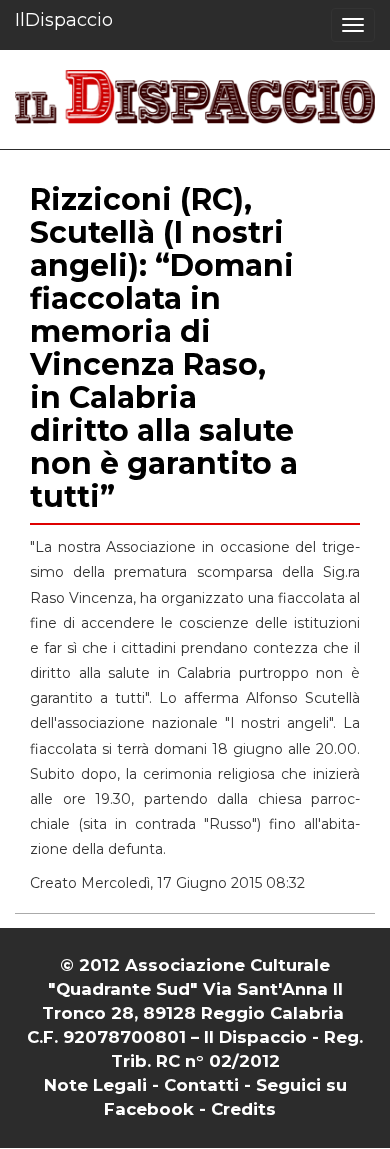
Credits (243, 1109)
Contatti (201, 1085)
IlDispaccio (64, 20)
